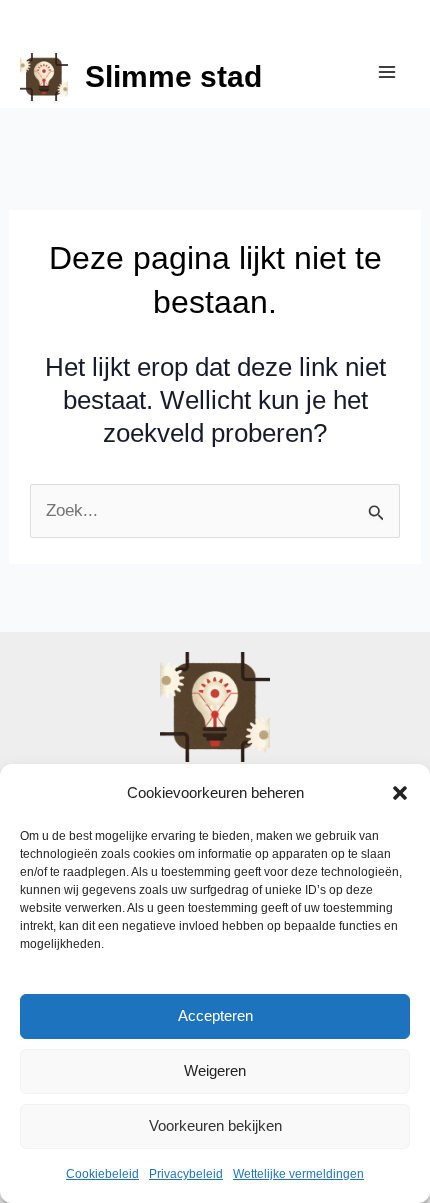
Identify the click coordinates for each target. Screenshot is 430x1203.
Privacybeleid (186, 1174)
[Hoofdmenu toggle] (388, 72)
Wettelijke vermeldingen (298, 1174)
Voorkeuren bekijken (215, 1125)
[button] (400, 793)
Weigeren (215, 1070)
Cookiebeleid (102, 1174)
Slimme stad (173, 76)
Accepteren (215, 1015)
